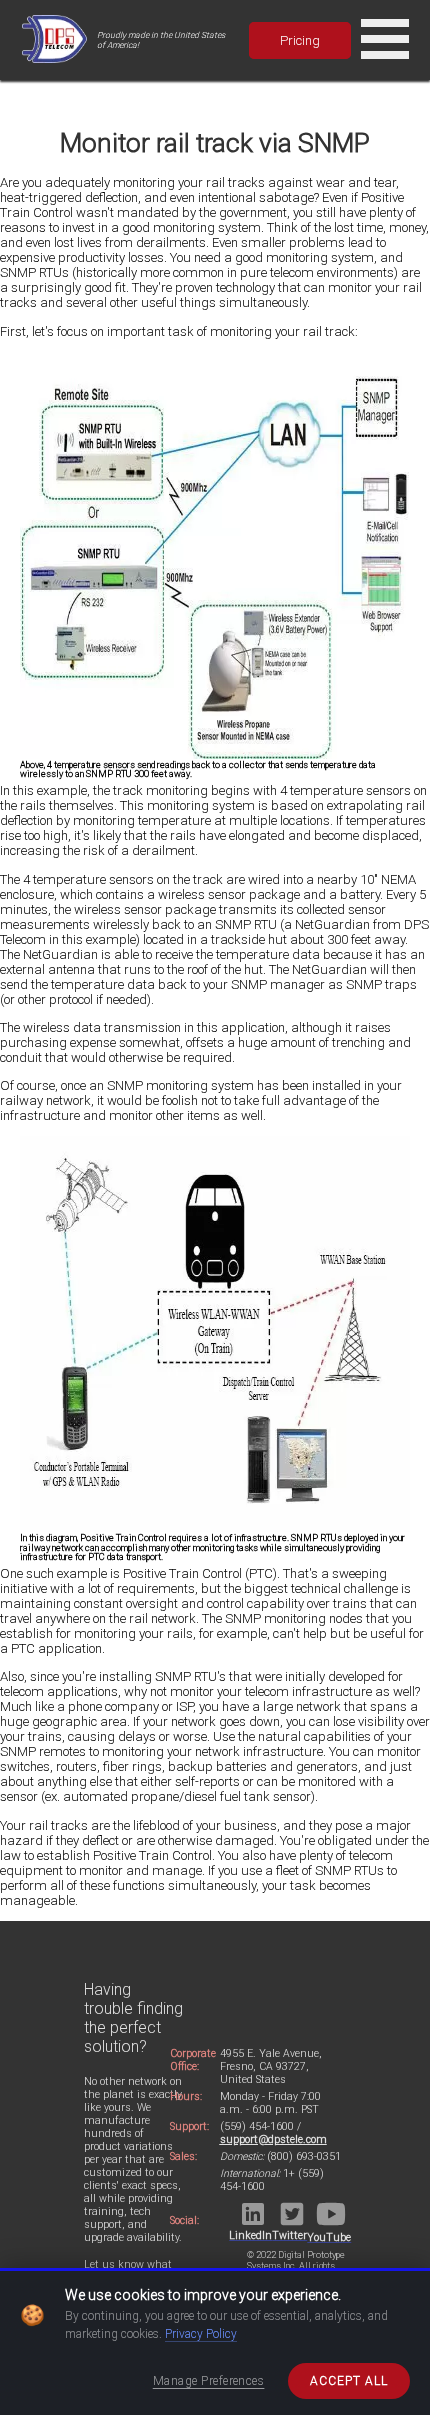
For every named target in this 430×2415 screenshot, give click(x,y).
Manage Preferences (209, 2381)
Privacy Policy (201, 2334)
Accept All (349, 2381)
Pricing (300, 40)
